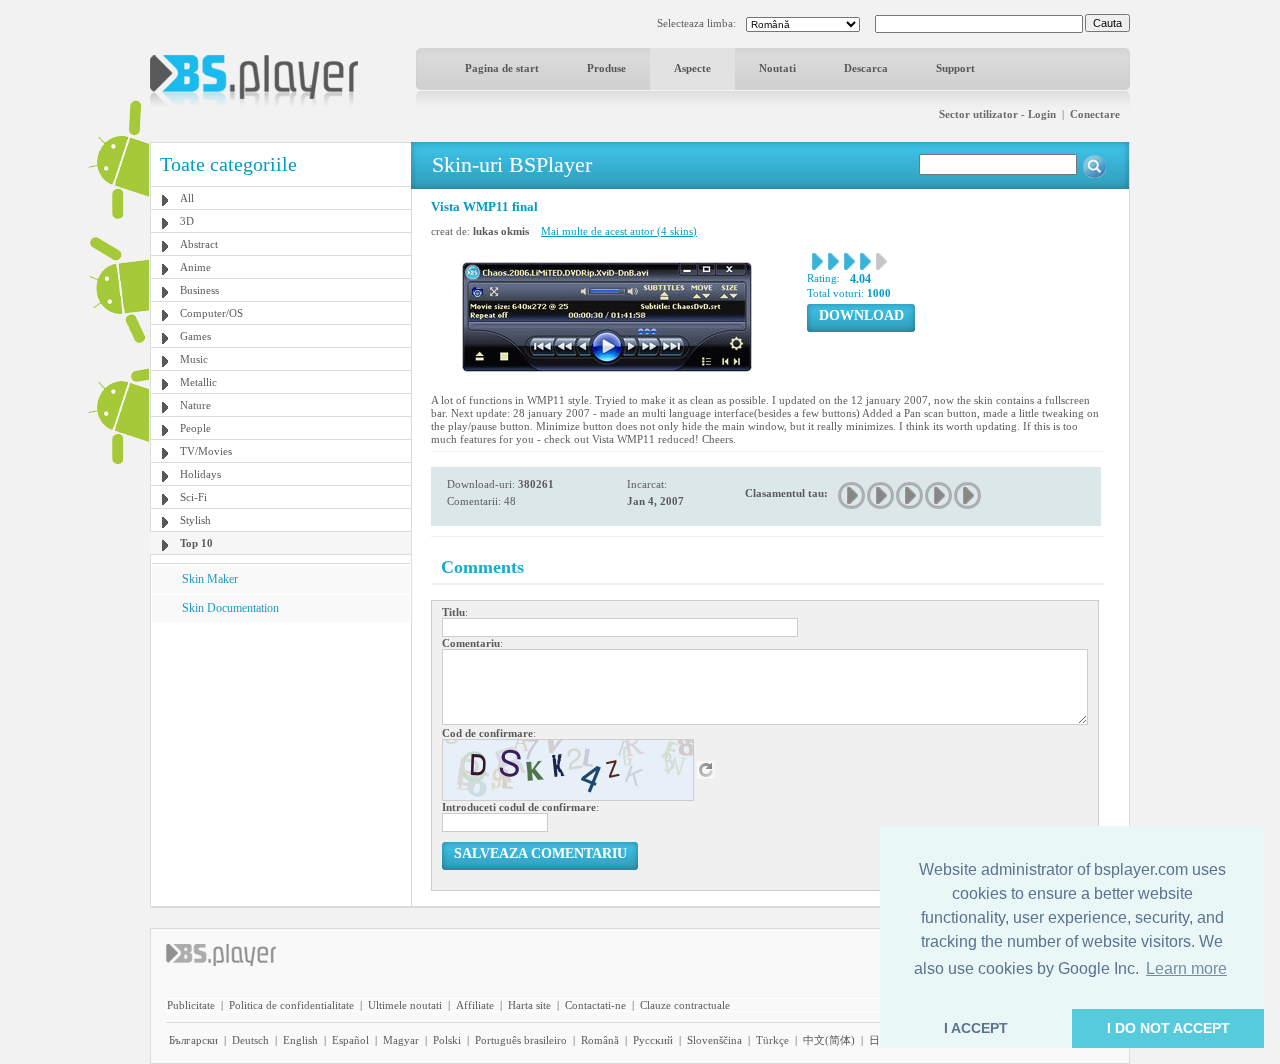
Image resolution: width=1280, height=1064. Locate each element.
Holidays (200, 474)
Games (195, 336)
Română (600, 1040)
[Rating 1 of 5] (852, 495)
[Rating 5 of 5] (968, 495)
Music (194, 359)
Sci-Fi (193, 497)
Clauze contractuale (685, 1005)
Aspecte (692, 68)
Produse (606, 68)
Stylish (195, 520)
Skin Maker (210, 579)
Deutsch (250, 1040)
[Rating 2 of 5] (881, 495)
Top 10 (196, 543)
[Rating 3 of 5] (910, 495)
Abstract (199, 244)
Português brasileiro (521, 1040)
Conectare (1095, 114)
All (187, 198)
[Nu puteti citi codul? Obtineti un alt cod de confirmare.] (706, 769)
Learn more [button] (1186, 968)
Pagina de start (502, 68)
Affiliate (475, 1005)
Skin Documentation (230, 608)
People (195, 428)
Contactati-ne (595, 1005)
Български (193, 1040)
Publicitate (191, 1005)
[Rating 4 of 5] (939, 495)
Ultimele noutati (405, 1005)
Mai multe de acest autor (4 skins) (619, 231)
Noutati (777, 68)
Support (955, 68)
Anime (195, 267)
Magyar (401, 1040)
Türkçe (772, 1040)
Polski (447, 1040)
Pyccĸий (653, 1040)
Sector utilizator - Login (997, 114)
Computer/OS (211, 313)
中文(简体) (829, 1040)
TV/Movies (206, 451)
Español (350, 1040)
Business (199, 290)
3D (187, 221)
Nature (195, 405)
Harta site (529, 1005)
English (300, 1040)
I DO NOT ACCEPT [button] (1168, 1028)
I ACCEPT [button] (976, 1028)
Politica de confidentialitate (291, 1005)
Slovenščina (714, 1040)
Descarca (866, 68)
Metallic (198, 382)
